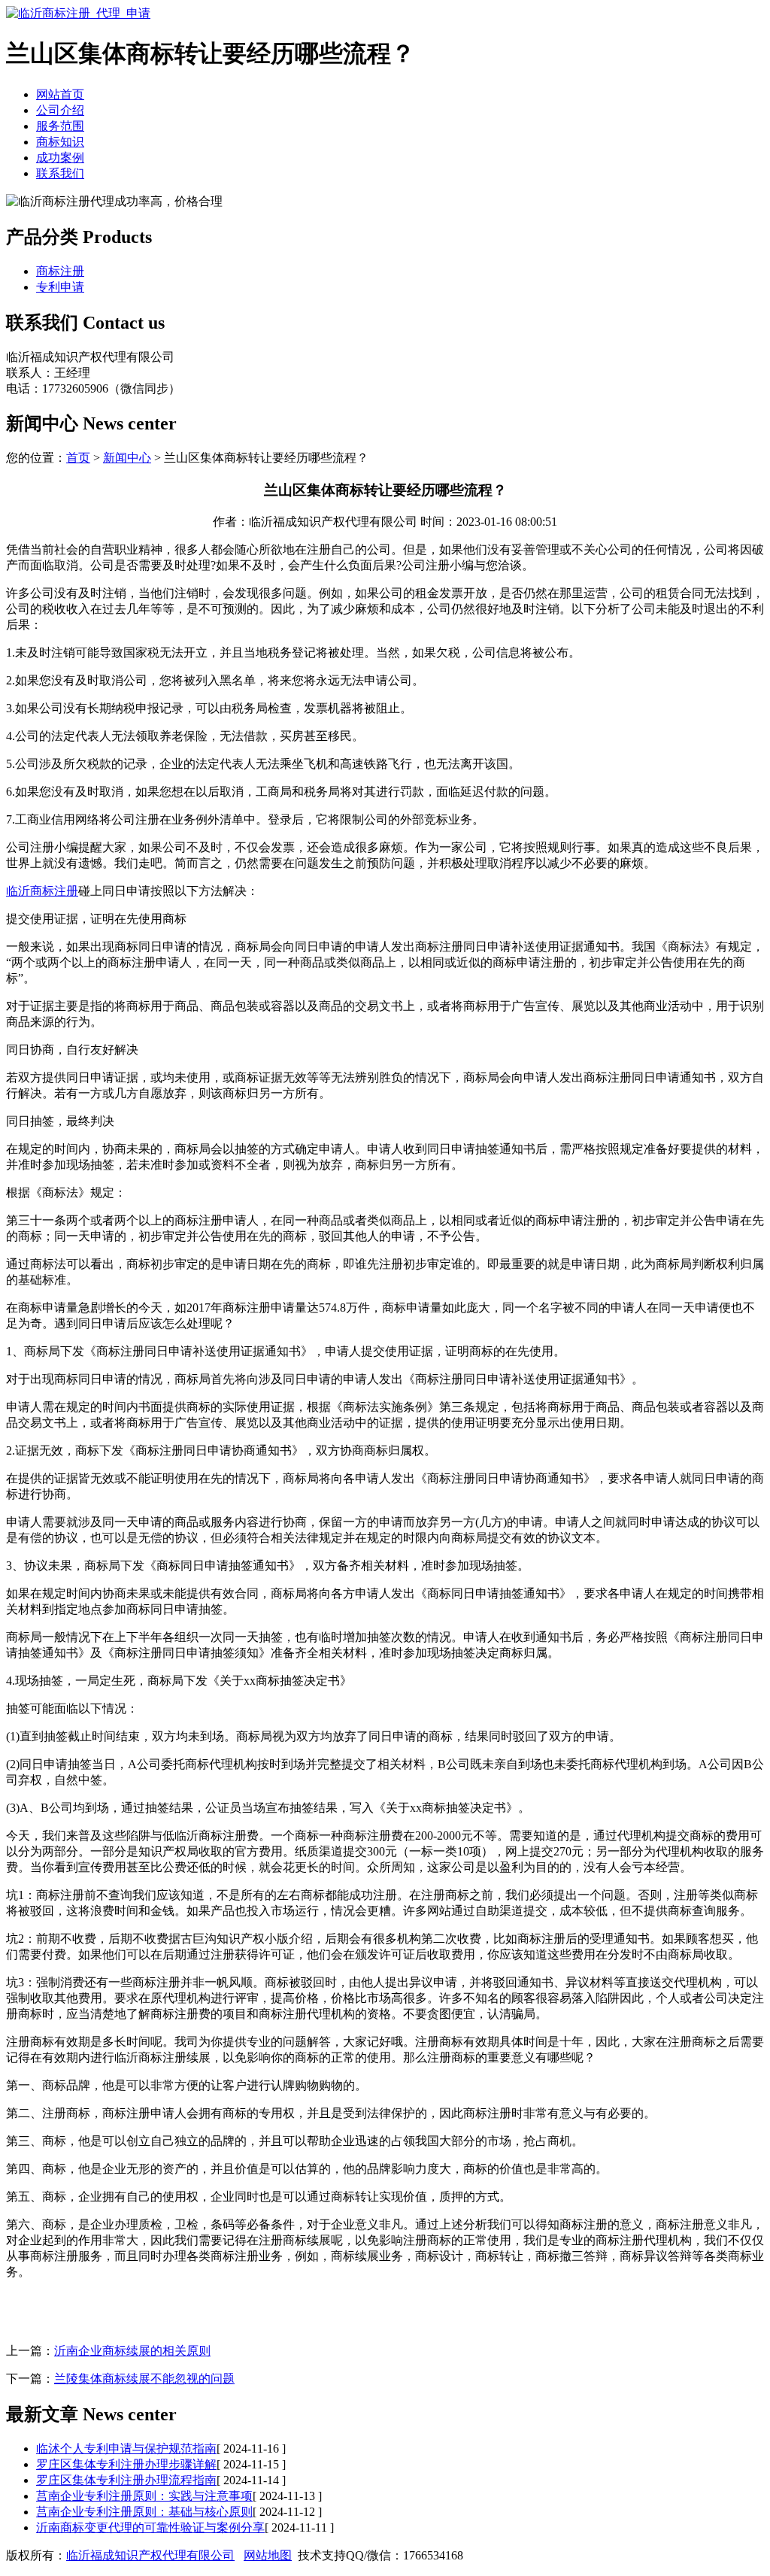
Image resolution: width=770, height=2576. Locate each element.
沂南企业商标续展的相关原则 (132, 2351)
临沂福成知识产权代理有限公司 (150, 2555)
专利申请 (60, 287)
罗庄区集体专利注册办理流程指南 (126, 2480)
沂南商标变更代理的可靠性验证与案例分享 (150, 2527)
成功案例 (60, 158)
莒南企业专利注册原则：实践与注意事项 (144, 2496)
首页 (78, 458)
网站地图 (268, 2555)
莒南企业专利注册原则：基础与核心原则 (144, 2512)
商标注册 (60, 271)
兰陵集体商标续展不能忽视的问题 (144, 2379)
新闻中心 (127, 458)
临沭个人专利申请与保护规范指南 (126, 2449)
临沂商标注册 (42, 891)
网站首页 (60, 94)
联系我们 (60, 173)
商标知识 (60, 142)
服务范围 (60, 126)
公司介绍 (60, 110)
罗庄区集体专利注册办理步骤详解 (126, 2464)
